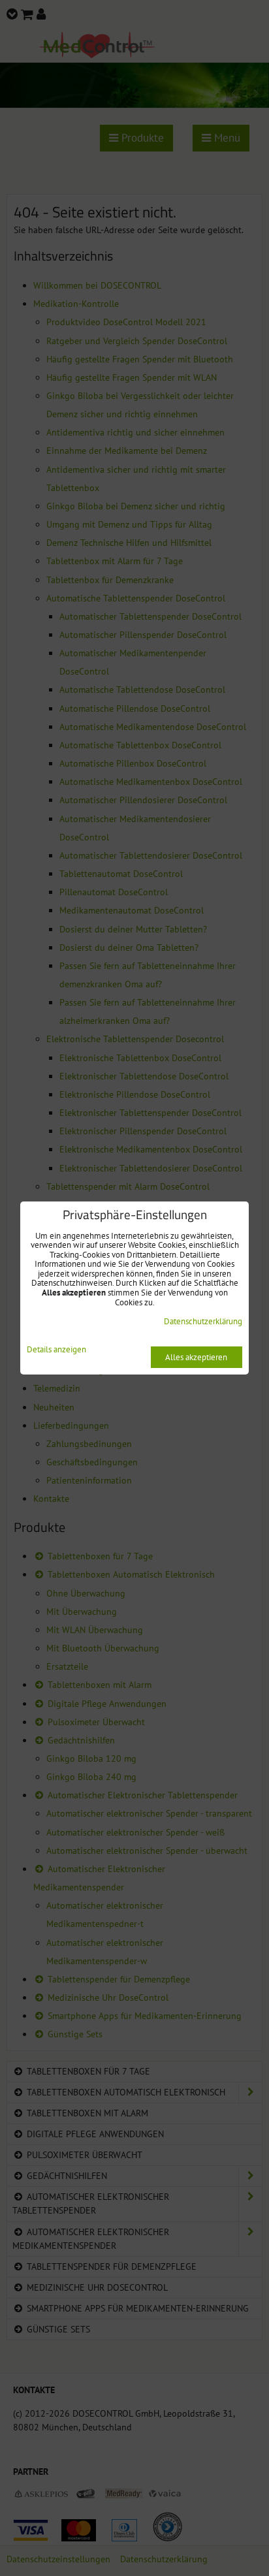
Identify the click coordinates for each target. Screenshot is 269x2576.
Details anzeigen (56, 1350)
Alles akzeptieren (196, 1357)
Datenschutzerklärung (203, 1321)
